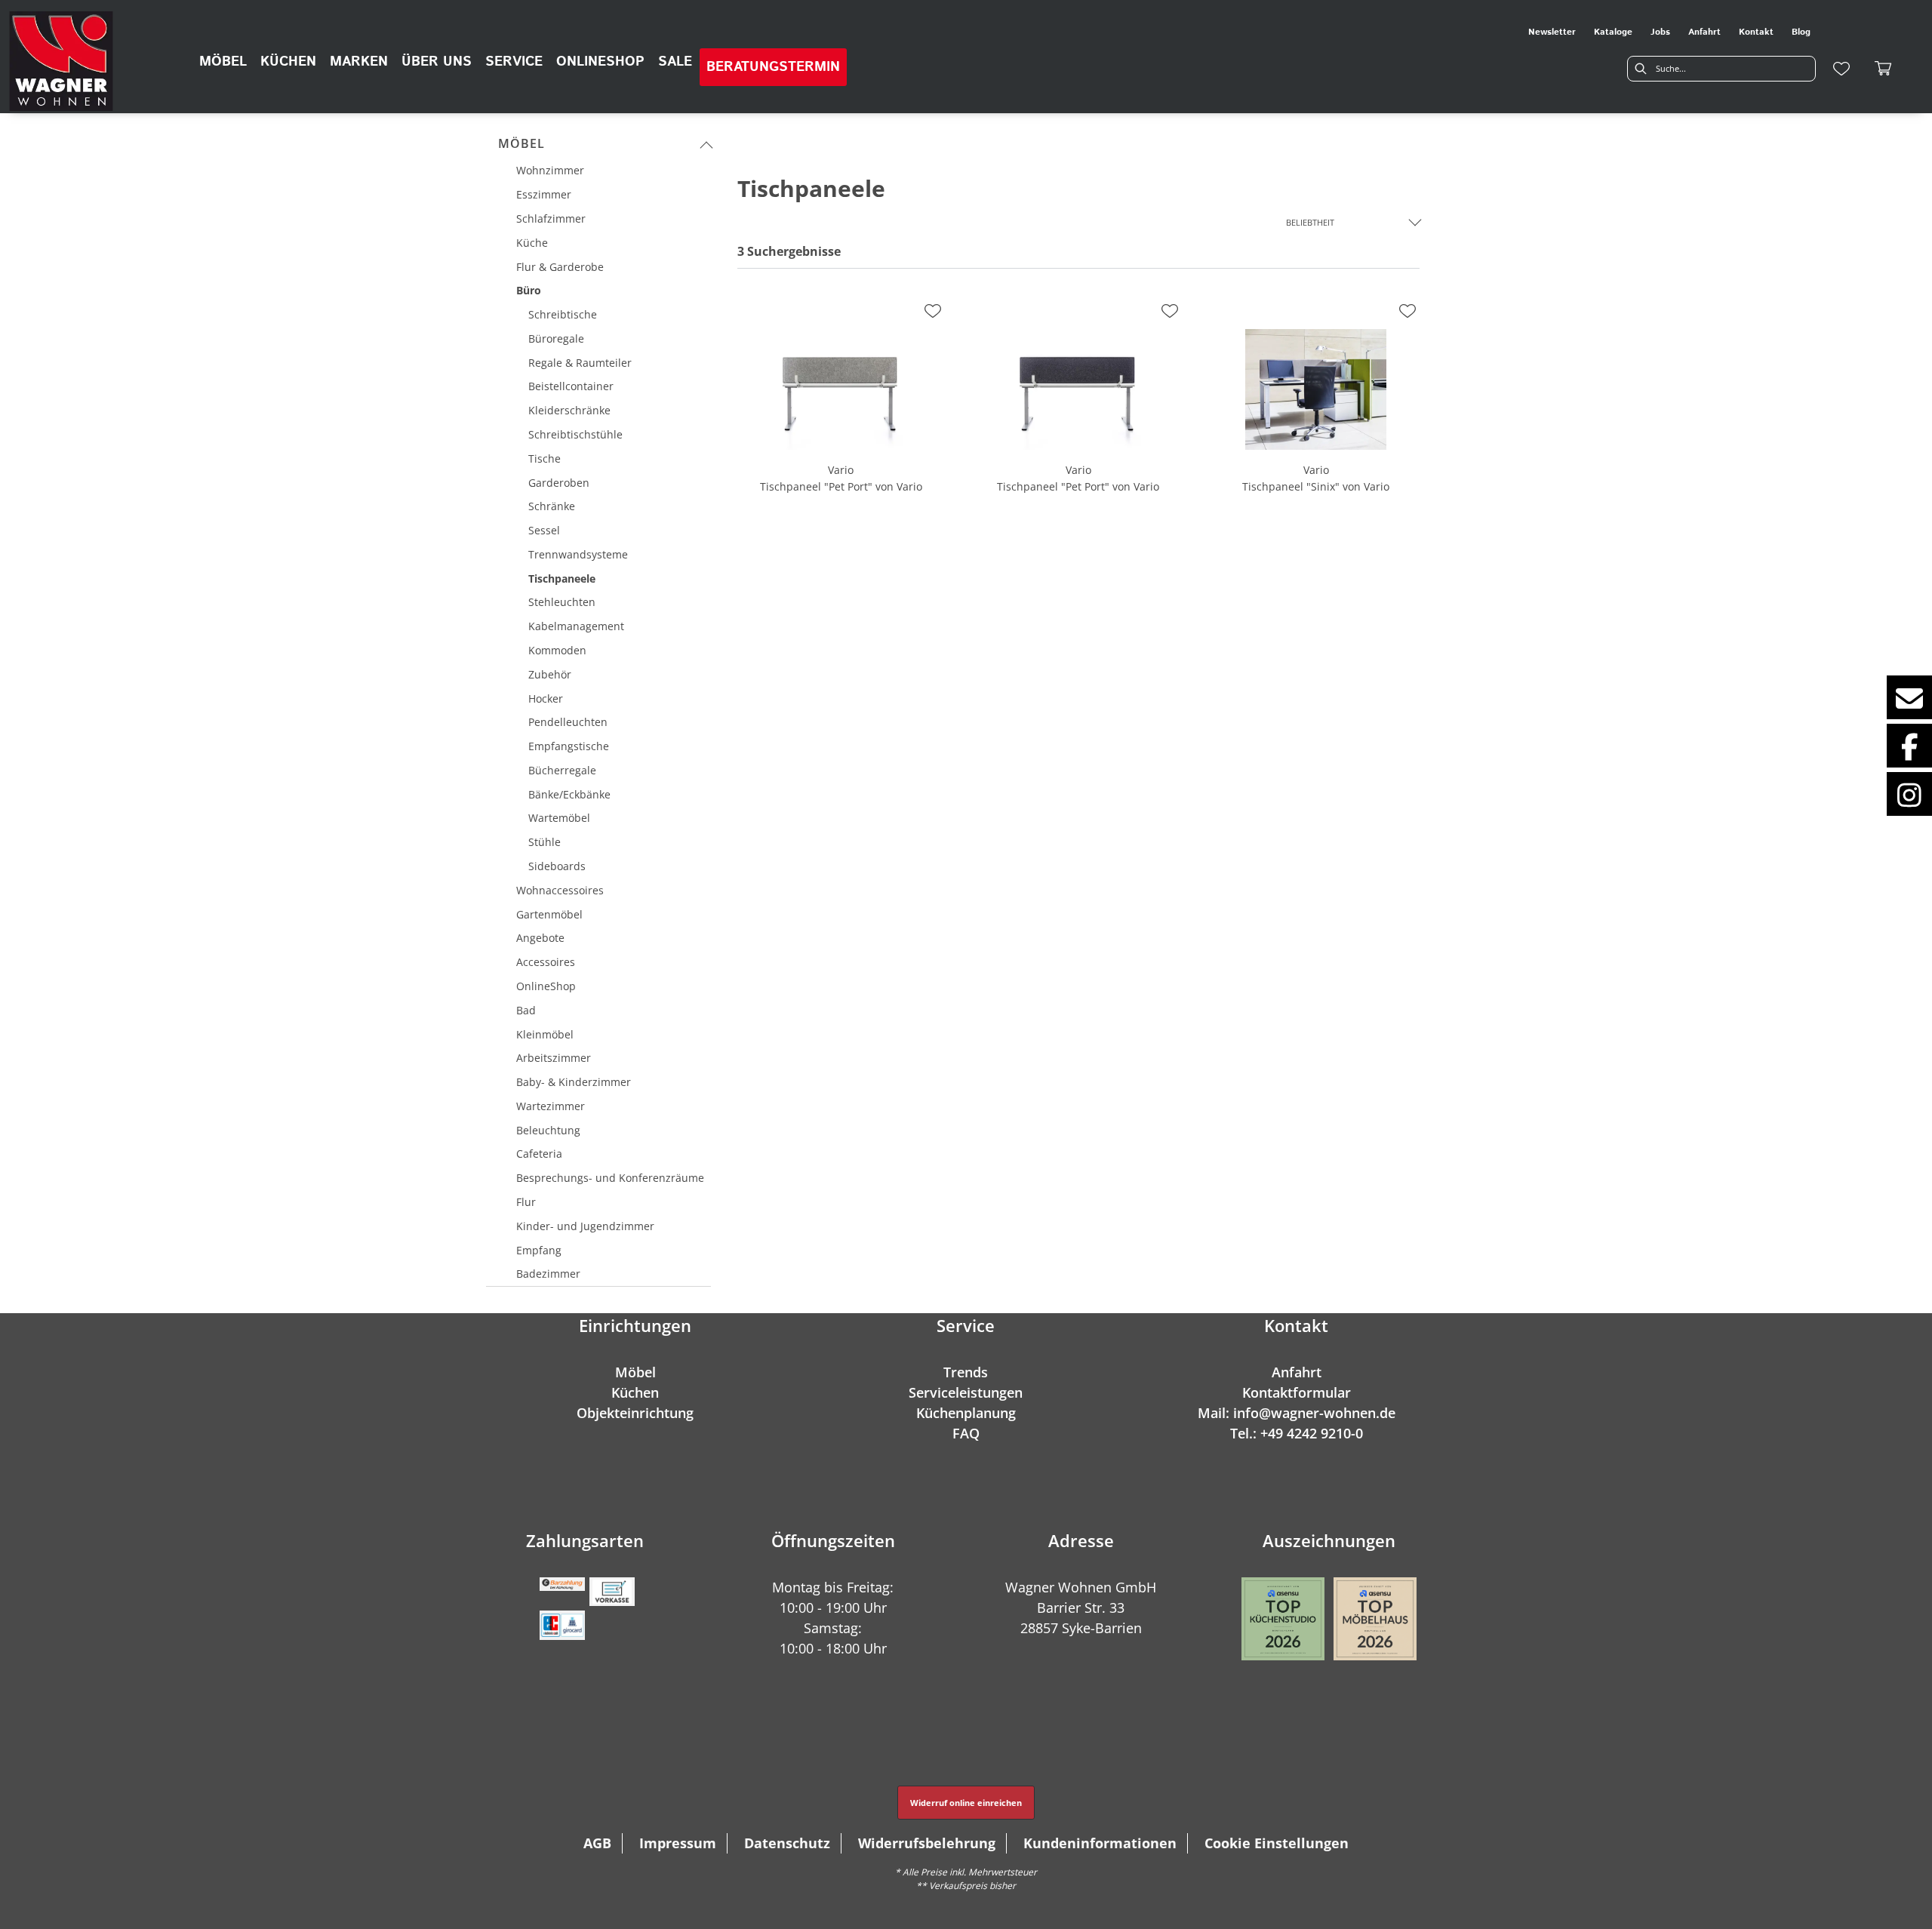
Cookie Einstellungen (1277, 1843)
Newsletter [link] (1552, 32)
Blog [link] (1801, 32)
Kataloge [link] (1613, 32)
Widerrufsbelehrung (927, 1843)
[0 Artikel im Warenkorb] (1884, 69)
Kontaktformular (1297, 1392)
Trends (966, 1372)
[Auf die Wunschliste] (933, 311)
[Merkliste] (1841, 69)
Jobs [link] (1660, 32)
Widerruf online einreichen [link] (966, 1803)
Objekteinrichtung (635, 1413)
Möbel (521, 143)
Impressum (678, 1843)
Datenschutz (787, 1843)
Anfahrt (1297, 1372)
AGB (597, 1843)
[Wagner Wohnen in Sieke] (61, 61)
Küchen (635, 1392)
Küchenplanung (966, 1413)
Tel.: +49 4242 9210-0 (1297, 1433)
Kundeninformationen (1100, 1843)
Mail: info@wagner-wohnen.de (1297, 1413)
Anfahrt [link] (1704, 32)
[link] (223, 62)
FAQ (966, 1433)
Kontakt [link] (1756, 32)
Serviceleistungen (966, 1392)
